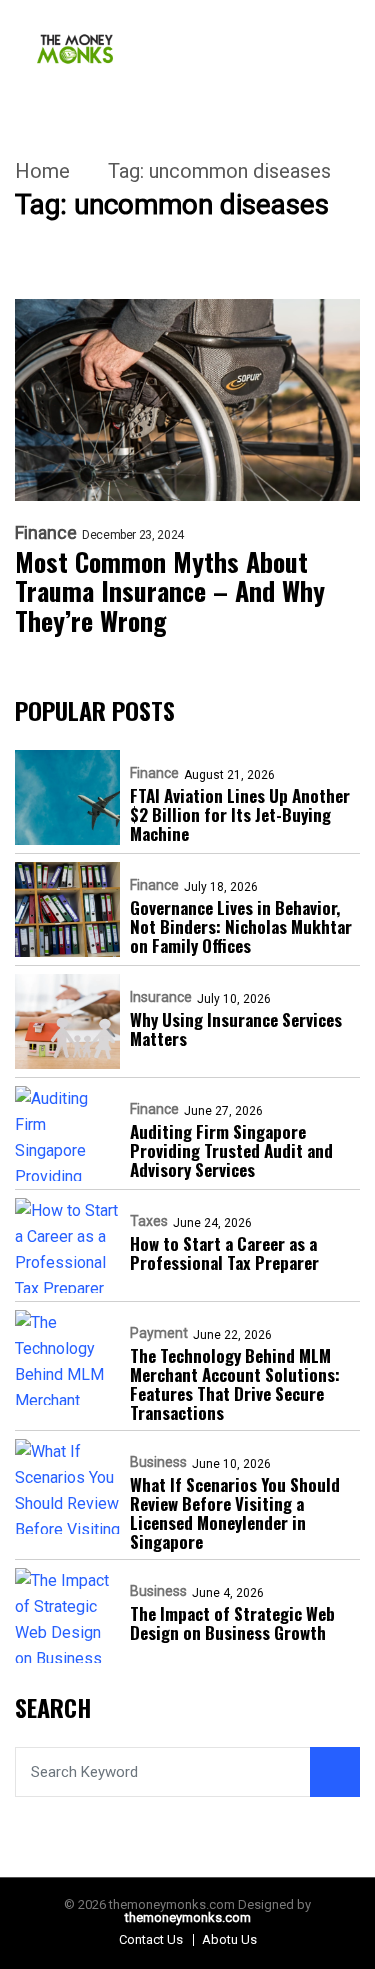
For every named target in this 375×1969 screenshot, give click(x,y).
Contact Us (151, 1939)
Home (42, 171)
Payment (159, 1333)
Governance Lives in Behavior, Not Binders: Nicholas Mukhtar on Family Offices (241, 926)
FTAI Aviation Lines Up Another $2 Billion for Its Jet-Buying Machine (240, 814)
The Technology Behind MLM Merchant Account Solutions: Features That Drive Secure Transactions (235, 1384)
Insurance (161, 997)
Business (158, 1462)
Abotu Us (229, 1939)
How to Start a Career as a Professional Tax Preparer (224, 1253)
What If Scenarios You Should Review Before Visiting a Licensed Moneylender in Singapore (235, 1513)
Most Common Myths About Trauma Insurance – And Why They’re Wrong (170, 592)
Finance (46, 533)
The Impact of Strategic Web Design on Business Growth (232, 1623)
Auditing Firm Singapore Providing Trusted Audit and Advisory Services (231, 1150)
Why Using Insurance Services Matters (236, 1029)
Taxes (149, 1221)
